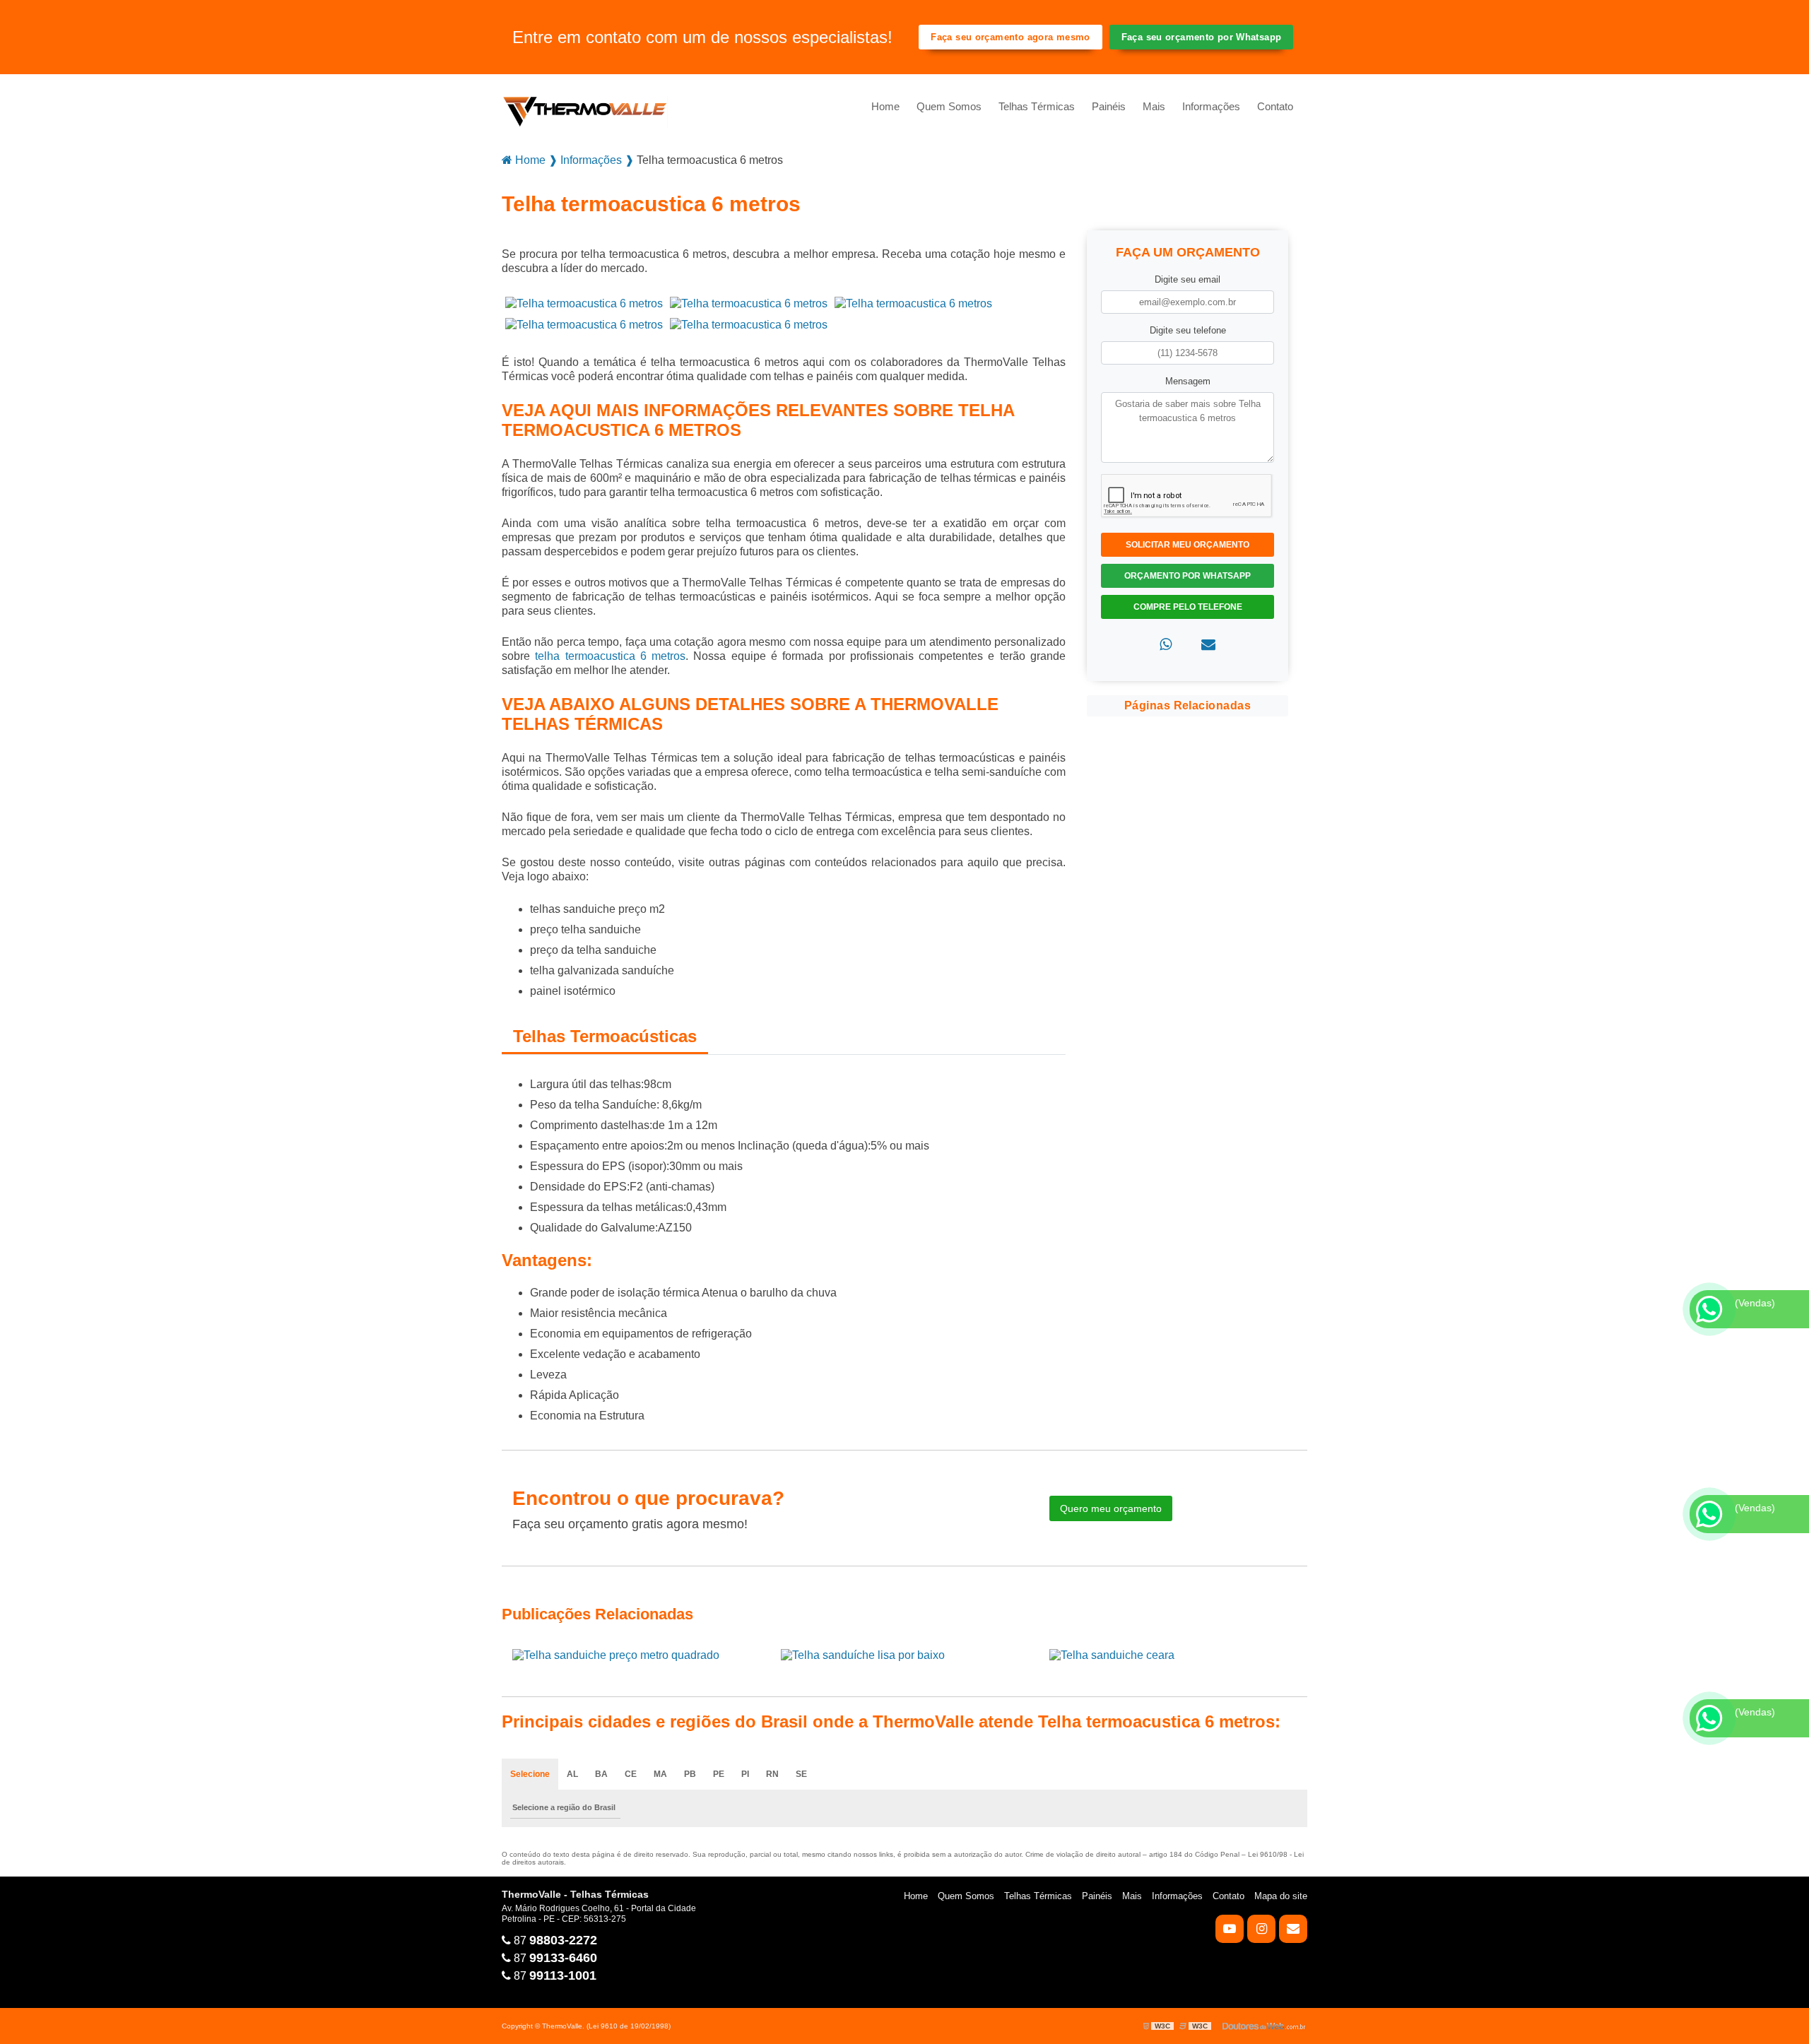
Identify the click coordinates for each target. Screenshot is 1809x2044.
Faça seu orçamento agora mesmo (1010, 37)
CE (631, 1774)
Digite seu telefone (1188, 330)
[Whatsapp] (1166, 645)
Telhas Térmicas (1037, 106)
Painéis (1109, 106)
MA (660, 1774)
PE (719, 1774)
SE (801, 1774)
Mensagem (1188, 381)
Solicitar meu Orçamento (1188, 545)
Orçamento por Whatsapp (1188, 576)
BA (601, 1774)
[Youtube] (1230, 1929)
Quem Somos (949, 106)
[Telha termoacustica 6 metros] (584, 303)
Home (885, 106)
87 (554, 1940)
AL (572, 1774)
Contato (1275, 106)
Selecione (530, 1774)
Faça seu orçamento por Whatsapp (1202, 37)
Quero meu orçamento (1111, 1508)
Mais (1154, 106)
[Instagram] (1261, 1929)
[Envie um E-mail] (1293, 1929)
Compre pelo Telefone (1188, 607)
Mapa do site (1281, 1896)
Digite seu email (1188, 279)
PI (745, 1774)
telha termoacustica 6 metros (610, 656)
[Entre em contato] (1208, 645)
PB (690, 1774)
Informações (1211, 106)
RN (772, 1774)
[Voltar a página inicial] (585, 107)
